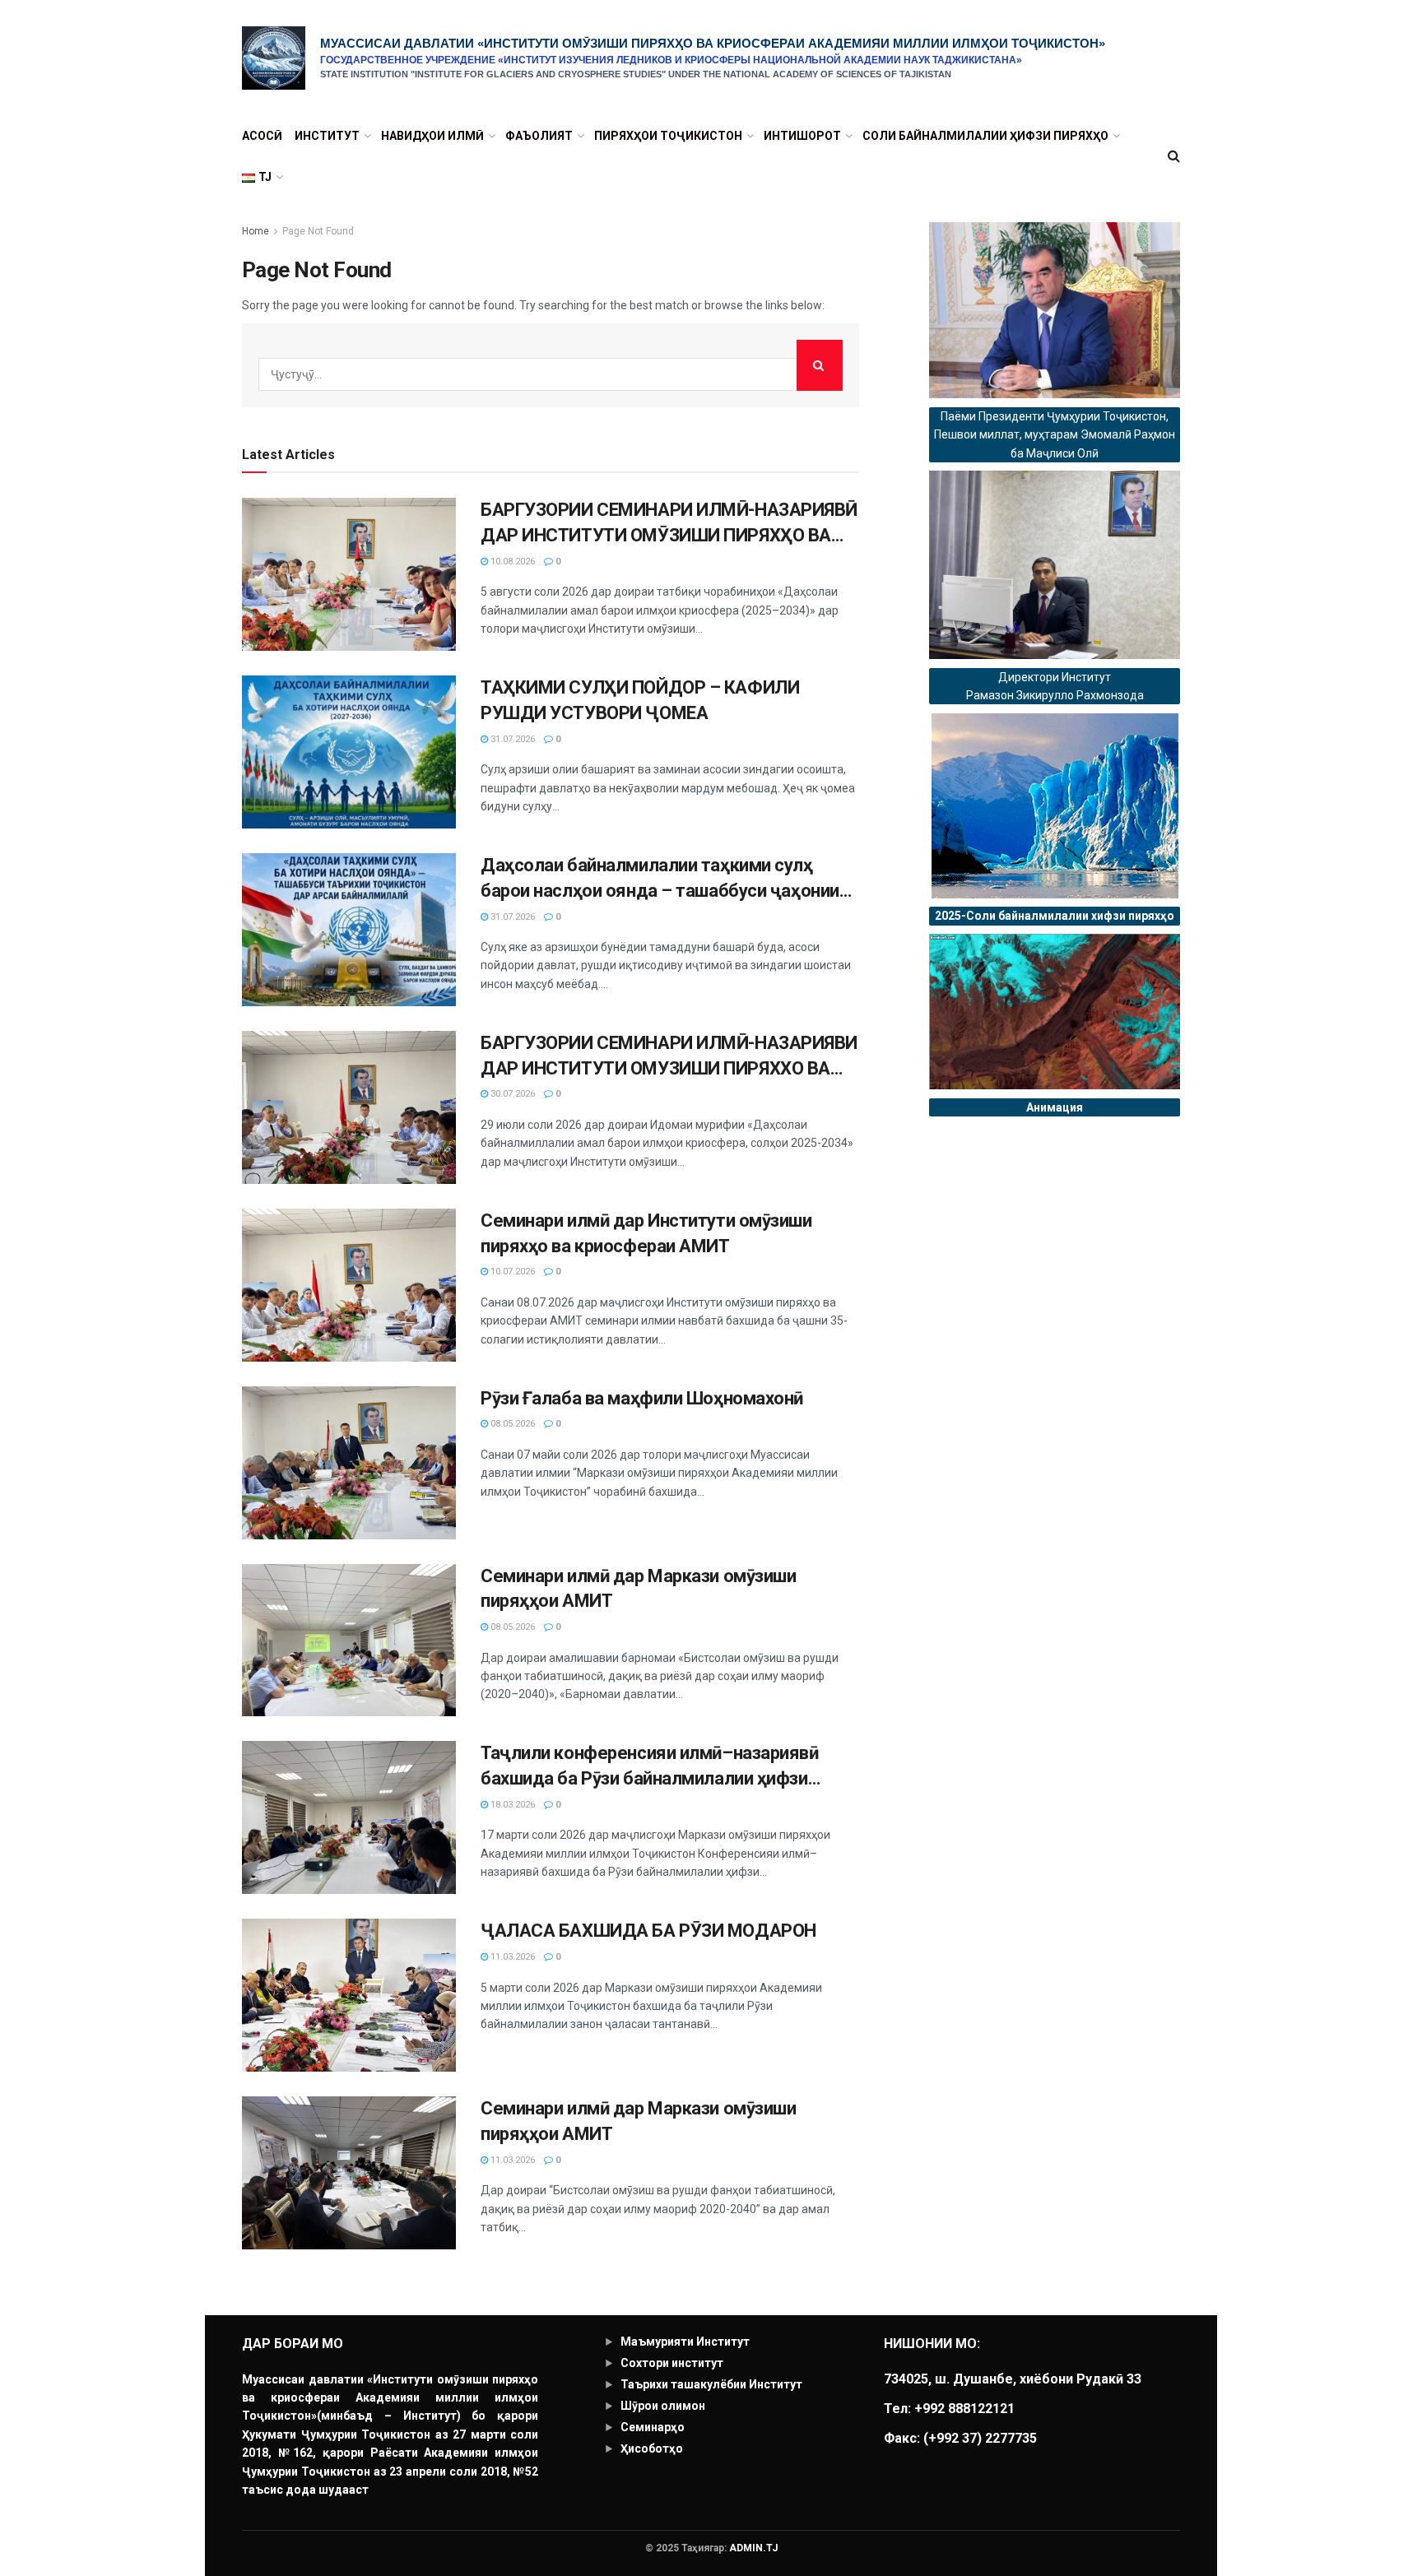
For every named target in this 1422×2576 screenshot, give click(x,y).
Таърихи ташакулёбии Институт (711, 2384)
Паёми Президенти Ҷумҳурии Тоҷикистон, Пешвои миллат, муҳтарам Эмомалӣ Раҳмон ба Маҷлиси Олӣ (1055, 435)
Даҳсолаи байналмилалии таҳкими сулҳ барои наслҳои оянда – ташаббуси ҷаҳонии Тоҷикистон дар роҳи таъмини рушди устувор (670, 880)
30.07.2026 (511, 1094)
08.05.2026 (511, 1424)
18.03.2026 (511, 1805)
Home (256, 231)
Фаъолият (539, 136)
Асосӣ (262, 136)
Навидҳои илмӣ (432, 136)
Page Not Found (318, 231)
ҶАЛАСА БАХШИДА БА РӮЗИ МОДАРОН (648, 1931)
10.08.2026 (511, 562)
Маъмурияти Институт (685, 2342)
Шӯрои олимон (663, 2406)
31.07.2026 (511, 739)
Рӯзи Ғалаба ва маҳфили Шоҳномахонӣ (642, 1398)
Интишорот (802, 136)
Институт (327, 136)
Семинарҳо (653, 2427)
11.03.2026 (511, 1957)
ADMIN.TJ (753, 2548)
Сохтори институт (672, 2363)
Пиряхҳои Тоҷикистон (668, 136)
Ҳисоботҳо (652, 2448)
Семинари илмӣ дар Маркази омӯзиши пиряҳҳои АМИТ (638, 1589)
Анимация (1055, 1107)
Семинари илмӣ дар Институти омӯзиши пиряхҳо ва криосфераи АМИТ (646, 1233)
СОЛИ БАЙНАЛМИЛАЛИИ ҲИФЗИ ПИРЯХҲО (985, 136)
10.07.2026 (511, 1272)
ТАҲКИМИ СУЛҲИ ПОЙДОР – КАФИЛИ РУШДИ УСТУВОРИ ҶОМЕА (640, 700)
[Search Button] (820, 365)
